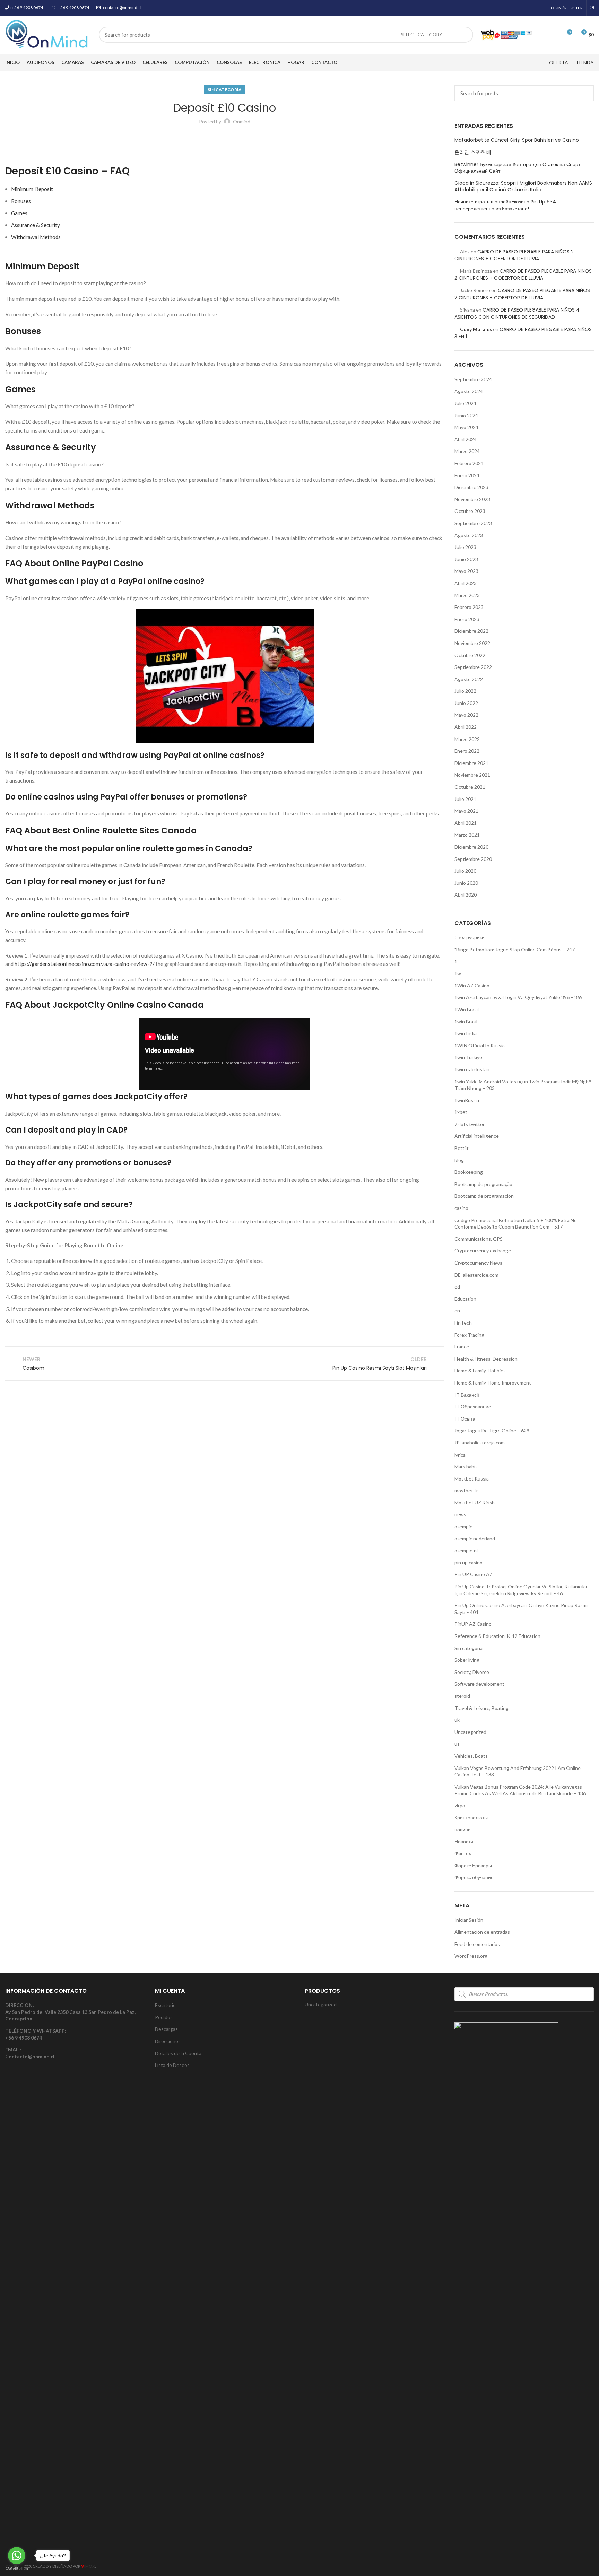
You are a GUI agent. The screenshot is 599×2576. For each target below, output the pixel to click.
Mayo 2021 (466, 811)
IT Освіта (465, 1419)
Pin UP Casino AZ (474, 1574)
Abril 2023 (466, 583)
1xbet (461, 1112)
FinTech (463, 1323)
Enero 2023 (467, 619)
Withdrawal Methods (36, 237)
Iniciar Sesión (469, 1920)
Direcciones (168, 2041)
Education (465, 1299)
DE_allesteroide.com (476, 1275)
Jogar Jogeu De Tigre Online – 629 (492, 1430)
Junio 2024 (466, 415)
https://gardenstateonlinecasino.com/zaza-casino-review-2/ (85, 964)
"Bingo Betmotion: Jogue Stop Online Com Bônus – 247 (515, 949)
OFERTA (559, 63)
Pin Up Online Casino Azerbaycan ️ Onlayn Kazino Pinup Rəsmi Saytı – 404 (521, 1609)
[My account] (542, 35)
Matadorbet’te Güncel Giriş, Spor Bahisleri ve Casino (517, 140)
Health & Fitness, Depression (486, 1359)
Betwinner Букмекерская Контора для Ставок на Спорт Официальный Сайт (517, 168)
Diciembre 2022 (471, 631)
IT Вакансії (467, 1395)
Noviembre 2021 (472, 775)
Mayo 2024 (466, 427)
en (457, 1311)
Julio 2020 (465, 871)
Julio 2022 (465, 691)
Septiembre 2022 (473, 667)
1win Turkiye (468, 1057)
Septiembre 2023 (473, 523)
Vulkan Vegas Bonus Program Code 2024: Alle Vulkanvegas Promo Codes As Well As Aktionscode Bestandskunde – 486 (520, 1790)
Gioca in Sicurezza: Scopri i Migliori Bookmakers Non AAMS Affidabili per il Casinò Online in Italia (523, 187)
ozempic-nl (466, 1550)
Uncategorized (470, 1732)
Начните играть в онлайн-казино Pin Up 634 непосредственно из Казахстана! (505, 205)
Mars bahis (466, 1466)
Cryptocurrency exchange (483, 1251)
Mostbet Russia (472, 1479)
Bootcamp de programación (484, 1196)
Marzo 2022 (467, 739)
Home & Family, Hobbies (480, 1370)
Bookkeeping (469, 1172)
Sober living (467, 1660)
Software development (479, 1684)
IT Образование (473, 1407)
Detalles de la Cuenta (178, 2053)
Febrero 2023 (469, 607)
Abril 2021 (466, 823)
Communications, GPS (479, 1239)
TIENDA (585, 63)
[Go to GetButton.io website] (17, 2569)
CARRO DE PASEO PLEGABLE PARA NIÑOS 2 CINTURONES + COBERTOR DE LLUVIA (514, 255)
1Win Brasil (467, 1009)
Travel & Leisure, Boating (481, 1708)
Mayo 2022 (466, 715)
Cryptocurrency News (478, 1263)
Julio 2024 (465, 403)
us (457, 1744)
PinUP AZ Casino (473, 1624)
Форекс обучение (474, 1877)
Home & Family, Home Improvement (493, 1383)
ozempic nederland (475, 1539)
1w (458, 973)
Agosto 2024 (469, 391)
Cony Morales (476, 329)
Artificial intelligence (477, 1136)
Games (19, 213)
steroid (462, 1696)
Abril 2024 (466, 439)
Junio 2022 (466, 703)
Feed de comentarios (477, 1944)
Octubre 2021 (470, 787)
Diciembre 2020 (471, 847)
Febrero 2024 (469, 463)
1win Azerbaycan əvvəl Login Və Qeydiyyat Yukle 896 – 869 (519, 997)
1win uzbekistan (472, 1069)
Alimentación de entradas (482, 1932)
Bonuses (21, 201)
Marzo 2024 (467, 451)
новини (463, 1829)
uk (457, 1720)
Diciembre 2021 (471, 763)
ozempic (463, 1526)
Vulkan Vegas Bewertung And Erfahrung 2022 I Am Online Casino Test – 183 (518, 1771)
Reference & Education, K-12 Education (497, 1636)
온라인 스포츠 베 (473, 152)
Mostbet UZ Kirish (475, 1503)
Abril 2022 (466, 727)
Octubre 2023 (470, 511)
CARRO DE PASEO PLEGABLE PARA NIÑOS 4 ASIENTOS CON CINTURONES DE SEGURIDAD (517, 313)
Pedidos (164, 2017)
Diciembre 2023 (471, 487)
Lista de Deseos (172, 2065)
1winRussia (467, 1100)
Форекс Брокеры (473, 1865)
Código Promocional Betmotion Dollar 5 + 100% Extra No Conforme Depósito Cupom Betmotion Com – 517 (516, 1224)
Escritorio (165, 2005)
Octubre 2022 (470, 655)
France (462, 1347)
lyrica (460, 1455)
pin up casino (468, 1562)
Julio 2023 (465, 547)
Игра (460, 1805)
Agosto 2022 (469, 679)
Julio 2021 (465, 799)
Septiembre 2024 (473, 379)
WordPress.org (471, 1956)
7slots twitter (470, 1124)
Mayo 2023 (466, 571)
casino (461, 1208)
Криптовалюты (471, 1818)
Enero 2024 (467, 475)
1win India (466, 1033)
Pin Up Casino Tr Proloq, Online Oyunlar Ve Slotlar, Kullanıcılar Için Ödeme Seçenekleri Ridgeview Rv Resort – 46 (521, 1590)
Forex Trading (469, 1335)
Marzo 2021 (467, 835)
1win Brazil (466, 1021)
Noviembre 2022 (472, 643)
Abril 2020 (466, 895)
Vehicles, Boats (471, 1756)
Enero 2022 (467, 751)
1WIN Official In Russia (480, 1045)
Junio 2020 (466, 883)
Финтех (463, 1853)
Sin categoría (225, 90)
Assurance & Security (36, 225)
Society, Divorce (472, 1672)
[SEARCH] (464, 35)
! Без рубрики (470, 937)
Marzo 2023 (467, 595)
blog (459, 1160)
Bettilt (462, 1148)
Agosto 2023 (469, 535)
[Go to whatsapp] (17, 2556)
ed (457, 1287)
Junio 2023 (466, 559)
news (460, 1514)
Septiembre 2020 (473, 859)
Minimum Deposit (32, 189)
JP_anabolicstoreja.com (480, 1443)
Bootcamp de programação (483, 1184)
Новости (464, 1841)
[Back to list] (225, 1363)
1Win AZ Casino (472, 985)
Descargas (166, 2029)
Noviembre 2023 (472, 499)
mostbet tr (466, 1490)
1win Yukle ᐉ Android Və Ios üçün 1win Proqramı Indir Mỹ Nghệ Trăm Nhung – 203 (523, 1085)
